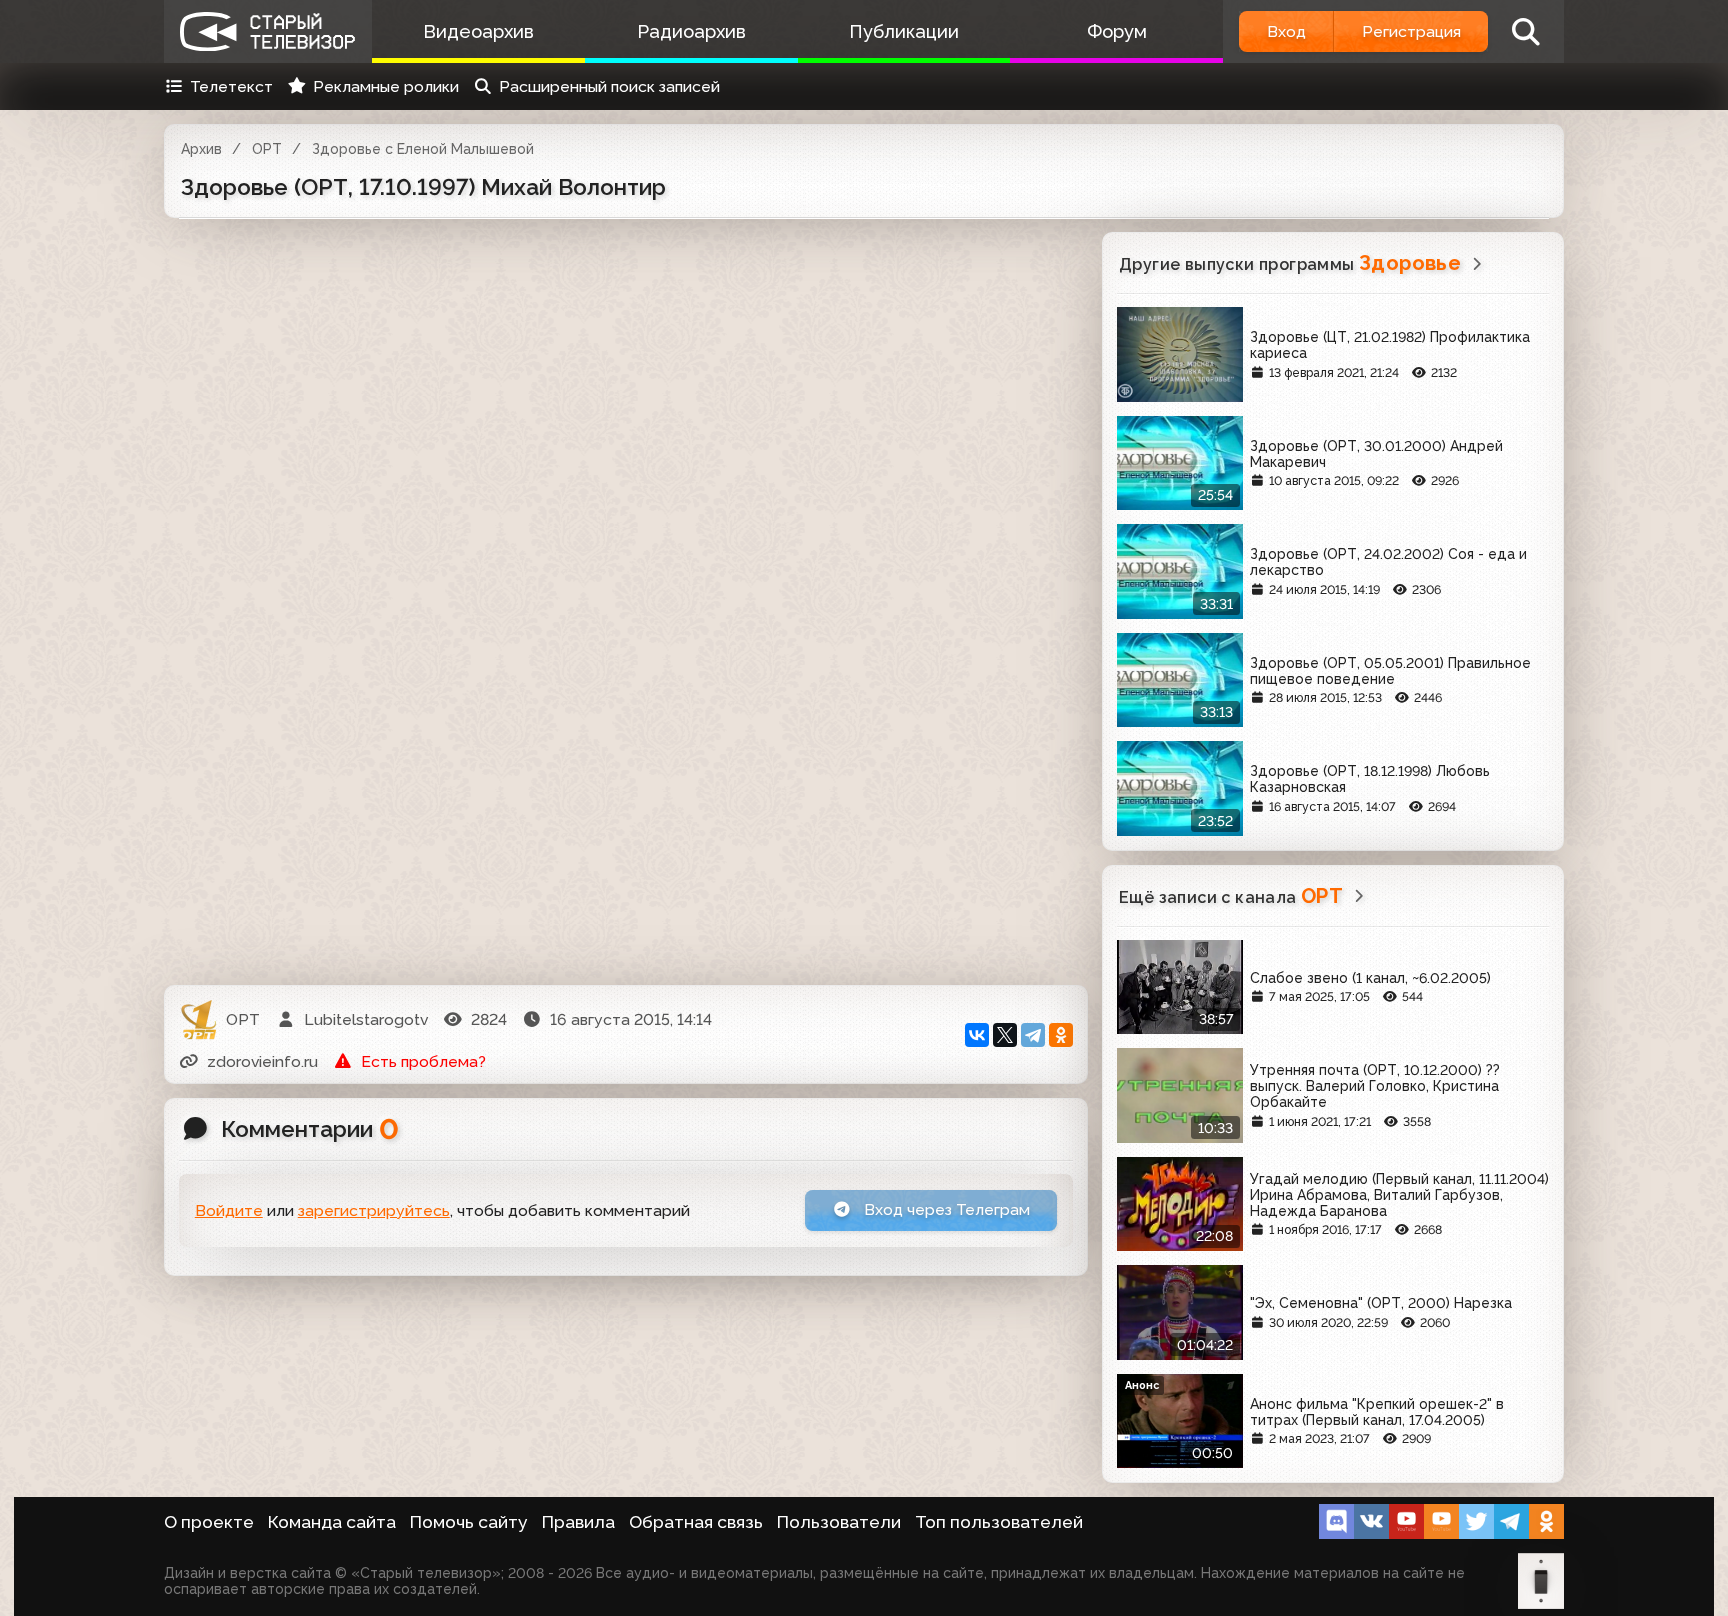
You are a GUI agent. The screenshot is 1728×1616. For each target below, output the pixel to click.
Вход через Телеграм (945, 1209)
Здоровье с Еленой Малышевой (423, 149)
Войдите (229, 1210)
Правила (578, 1522)
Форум (1117, 31)
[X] (1005, 1035)
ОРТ (267, 149)
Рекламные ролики (386, 86)
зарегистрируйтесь (374, 1210)
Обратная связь (696, 1522)
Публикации (904, 31)
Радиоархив (691, 31)
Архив (201, 149)
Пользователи (839, 1522)
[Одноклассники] (1061, 1035)
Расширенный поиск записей (609, 86)
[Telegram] (1033, 1035)
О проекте (209, 1522)
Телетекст (231, 86)
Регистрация (1411, 31)
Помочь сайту (469, 1522)
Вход (1286, 31)
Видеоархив (478, 31)
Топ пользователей (999, 1522)
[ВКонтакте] (977, 1035)
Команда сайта (332, 1522)
